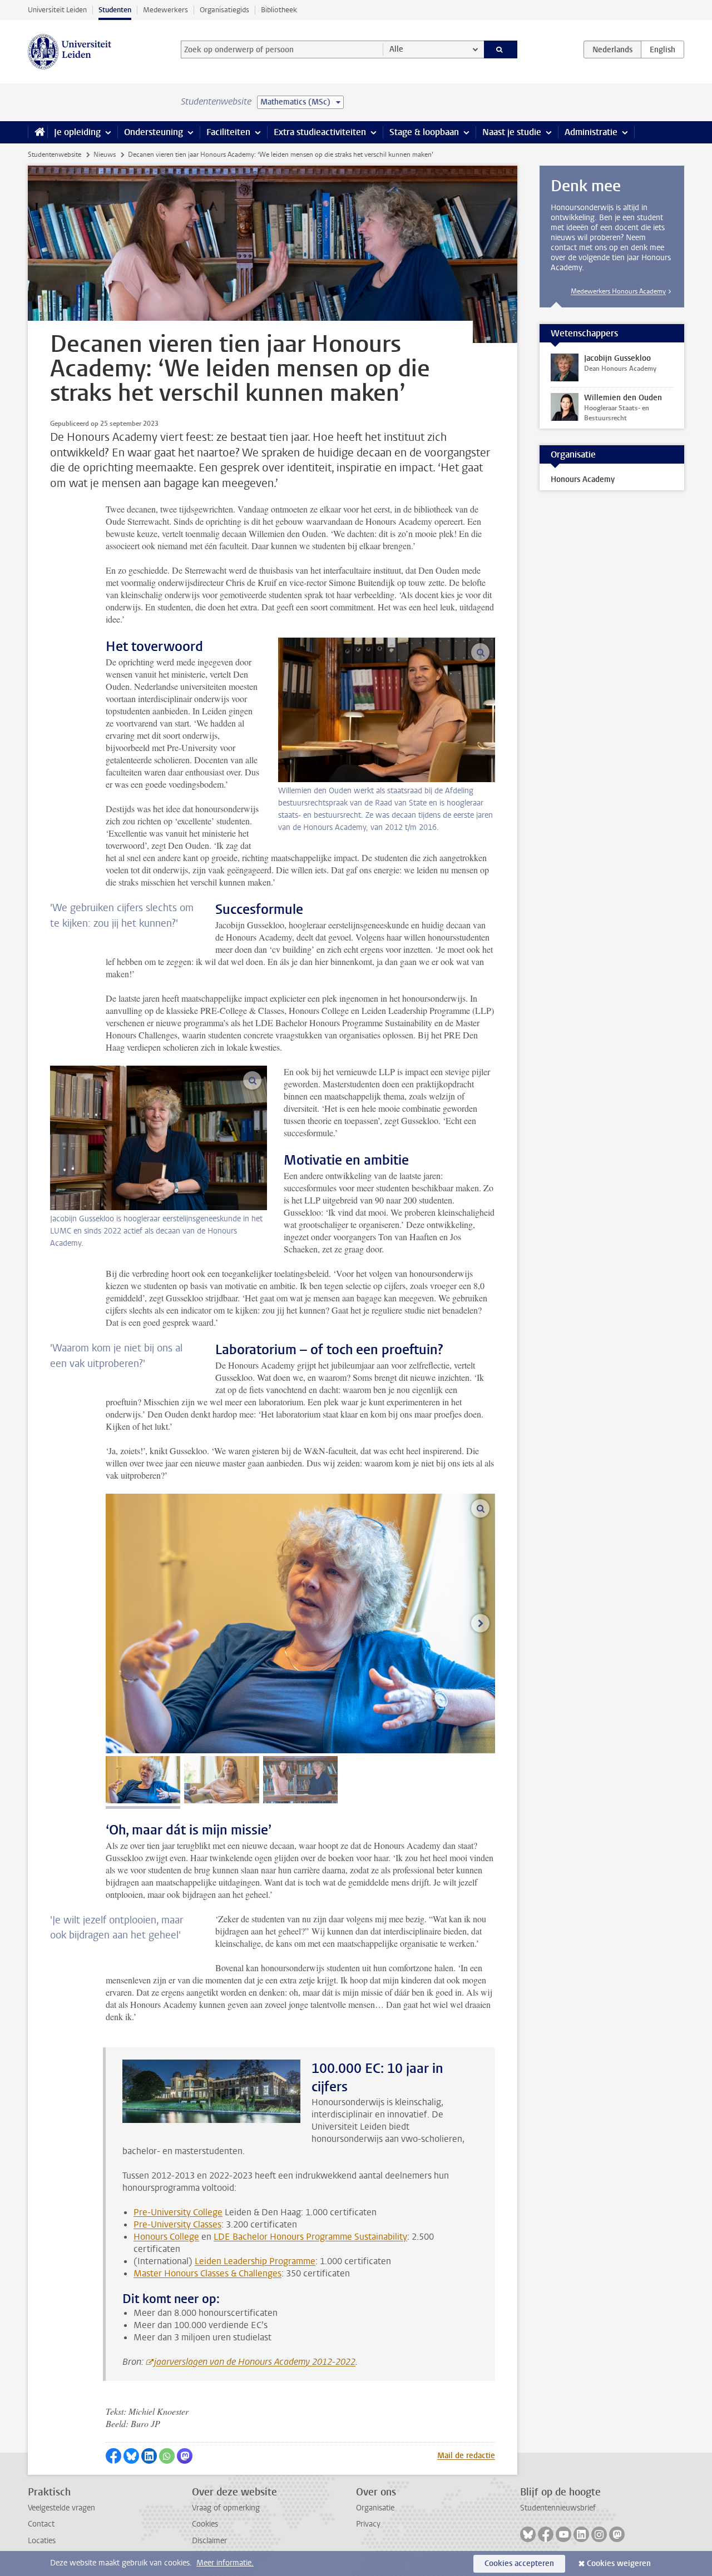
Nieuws (105, 155)
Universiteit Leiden (57, 10)
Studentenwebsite (55, 155)
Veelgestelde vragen (61, 2508)
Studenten (115, 10)
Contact (41, 2524)
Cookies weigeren (619, 2563)
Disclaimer (209, 2541)
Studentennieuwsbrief (558, 2508)
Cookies (205, 2524)
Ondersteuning (154, 132)
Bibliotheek (279, 10)
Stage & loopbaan (424, 132)
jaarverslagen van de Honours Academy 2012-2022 (255, 2362)
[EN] (662, 49)
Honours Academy (583, 479)
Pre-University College (178, 2212)
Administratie (591, 132)
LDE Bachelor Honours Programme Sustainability (310, 2237)
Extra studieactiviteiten (320, 132)
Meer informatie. (225, 2563)
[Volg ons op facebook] (546, 2534)
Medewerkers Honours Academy (618, 291)
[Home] (38, 132)
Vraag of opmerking (226, 2508)
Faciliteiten (228, 132)
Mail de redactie (466, 2456)
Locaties (42, 2541)
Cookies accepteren (519, 2563)
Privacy (368, 2524)
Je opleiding (77, 132)
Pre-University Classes (177, 2224)
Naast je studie (512, 132)
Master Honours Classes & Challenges (207, 2273)
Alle (396, 49)
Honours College (166, 2237)
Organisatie (375, 2508)
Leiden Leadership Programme (255, 2261)
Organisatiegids (224, 10)
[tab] (143, 1780)
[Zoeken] (501, 49)
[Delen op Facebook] (113, 2456)
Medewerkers (165, 10)
